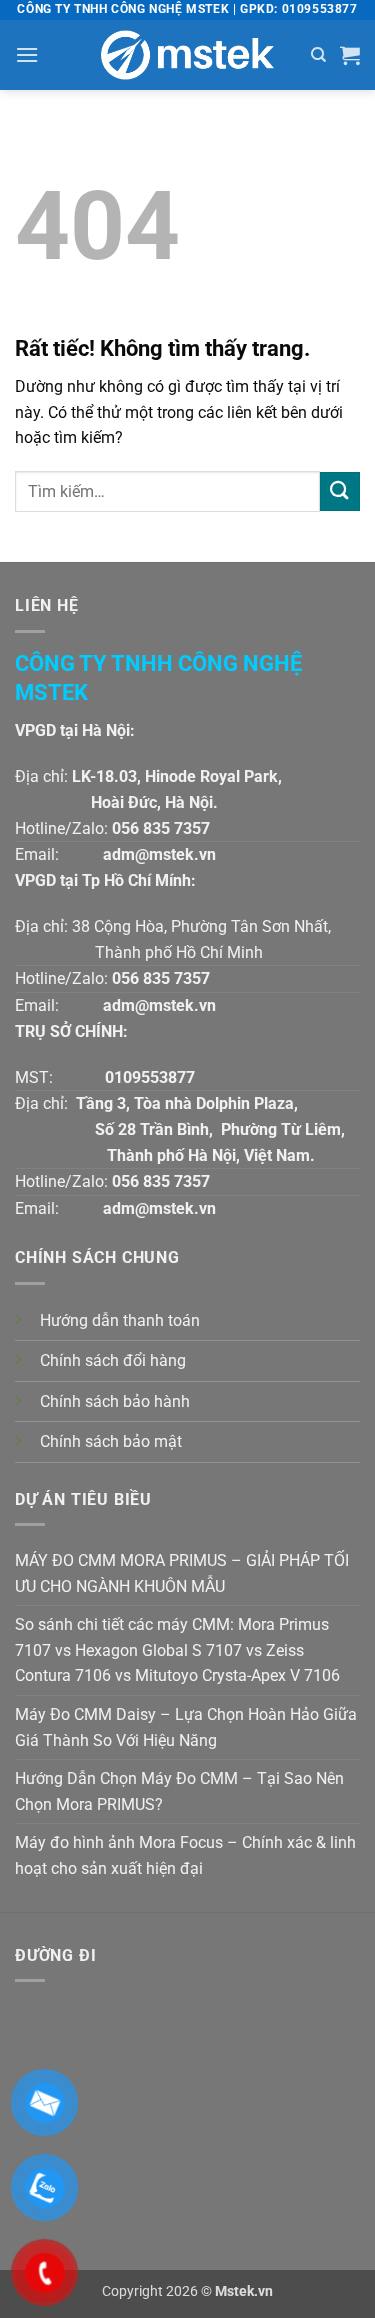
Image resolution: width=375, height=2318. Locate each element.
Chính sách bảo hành (115, 1401)
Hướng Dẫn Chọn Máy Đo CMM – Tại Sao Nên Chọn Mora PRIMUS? (179, 1791)
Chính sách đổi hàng (113, 1360)
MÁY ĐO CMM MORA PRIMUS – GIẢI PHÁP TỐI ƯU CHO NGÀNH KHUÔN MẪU (182, 1573)
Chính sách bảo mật (111, 1441)
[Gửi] (340, 491)
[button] (27, 54)
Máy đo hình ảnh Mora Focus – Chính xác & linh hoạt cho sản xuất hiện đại (185, 1855)
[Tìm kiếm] (318, 55)
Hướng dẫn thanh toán (120, 1320)
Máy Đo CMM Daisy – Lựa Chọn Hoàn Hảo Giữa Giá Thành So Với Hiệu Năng (186, 1727)
